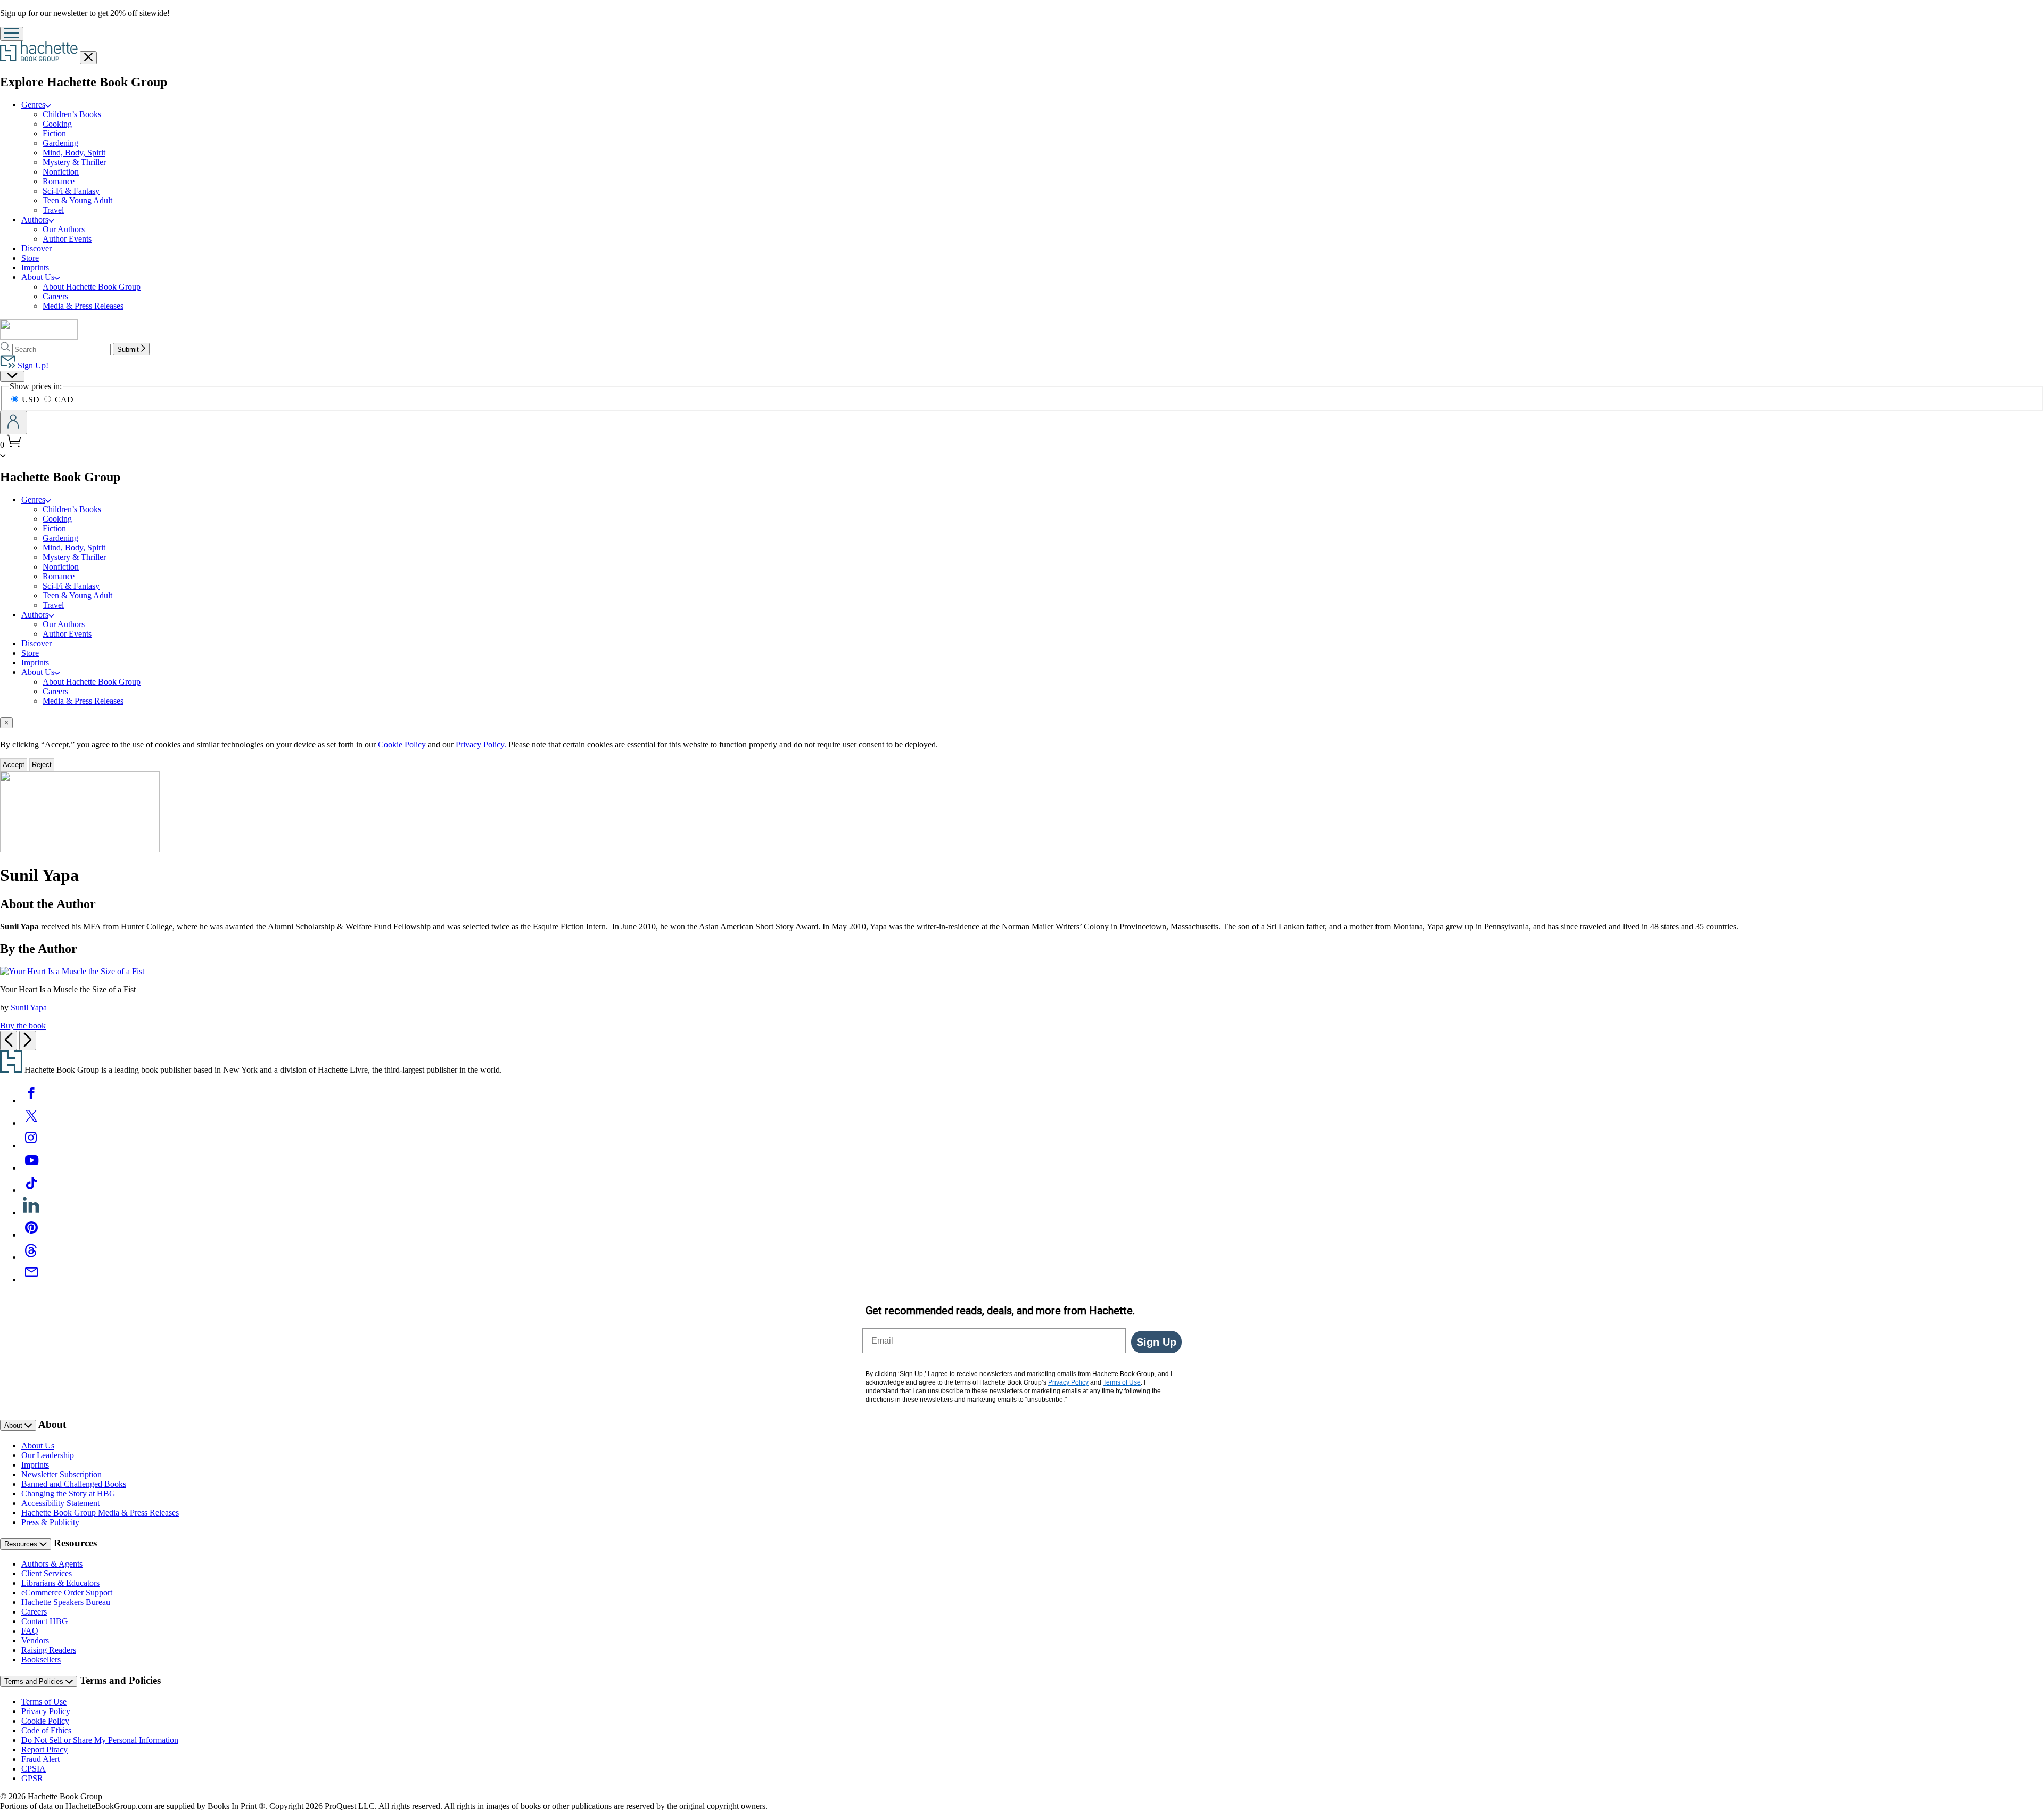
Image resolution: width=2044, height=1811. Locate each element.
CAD (64, 400)
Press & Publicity (50, 1522)
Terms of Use (44, 1702)
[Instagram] (31, 1145)
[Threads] (31, 1257)
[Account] (14, 423)
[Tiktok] (31, 1190)
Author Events (67, 239)
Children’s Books (72, 114)
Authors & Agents (52, 1564)
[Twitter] (31, 1123)
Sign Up (1156, 1342)
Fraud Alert (40, 1759)
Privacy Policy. (481, 744)
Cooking (57, 124)
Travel (53, 210)
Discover (36, 248)
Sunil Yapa (29, 1007)
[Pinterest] (31, 1235)
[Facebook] (31, 1101)
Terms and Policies (35, 1681)
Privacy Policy (46, 1711)
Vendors (35, 1640)
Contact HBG (45, 1621)
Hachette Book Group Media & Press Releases (100, 1513)
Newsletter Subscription (61, 1474)
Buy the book (23, 1026)
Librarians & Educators (60, 1583)
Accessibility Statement (60, 1503)
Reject (42, 765)
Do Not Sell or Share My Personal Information (100, 1740)
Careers (55, 296)
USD (32, 400)
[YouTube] (31, 1168)
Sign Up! (32, 365)
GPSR (32, 1778)
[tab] (1022, 723)
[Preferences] (12, 376)
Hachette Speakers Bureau (66, 1602)
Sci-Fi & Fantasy (71, 191)
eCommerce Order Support (67, 1592)
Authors (35, 220)
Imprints (35, 267)
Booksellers (41, 1660)
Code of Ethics (46, 1730)
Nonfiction (61, 172)
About (14, 1425)
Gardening (60, 143)
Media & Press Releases (83, 306)
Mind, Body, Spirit (74, 153)
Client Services (47, 1573)
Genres (33, 105)
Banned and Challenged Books (74, 1484)
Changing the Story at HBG (68, 1493)
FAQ (30, 1631)
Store (30, 258)
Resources (22, 1544)
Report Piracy (44, 1750)
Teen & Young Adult (77, 200)
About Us (38, 277)
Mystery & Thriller (74, 162)
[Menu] (12, 34)
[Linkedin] (31, 1212)
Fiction (54, 133)
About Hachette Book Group (92, 287)
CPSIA (34, 1769)
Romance (59, 181)
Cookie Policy (402, 744)
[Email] (31, 1279)
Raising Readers (49, 1650)
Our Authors (64, 229)
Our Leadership (48, 1455)
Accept (14, 765)
